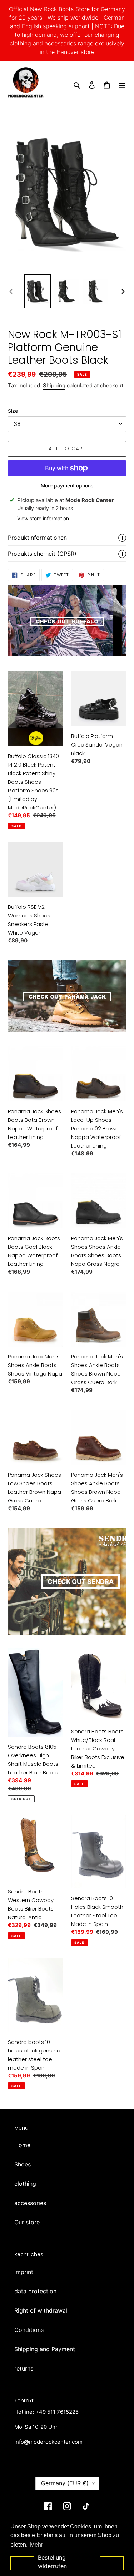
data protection (35, 2291)
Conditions (29, 2330)
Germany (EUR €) (65, 2483)
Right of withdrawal (41, 2310)
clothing (25, 2184)
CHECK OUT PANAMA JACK (67, 997)
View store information (43, 518)
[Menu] (122, 84)
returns (24, 2368)
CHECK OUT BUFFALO (67, 622)
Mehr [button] (36, 2545)
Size (13, 411)
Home (22, 2145)
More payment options (67, 486)
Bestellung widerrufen (52, 2562)
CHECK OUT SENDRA (81, 1582)
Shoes (23, 2164)
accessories (30, 2203)
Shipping (54, 385)
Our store (27, 2222)
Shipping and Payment (45, 2349)
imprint (24, 2272)
